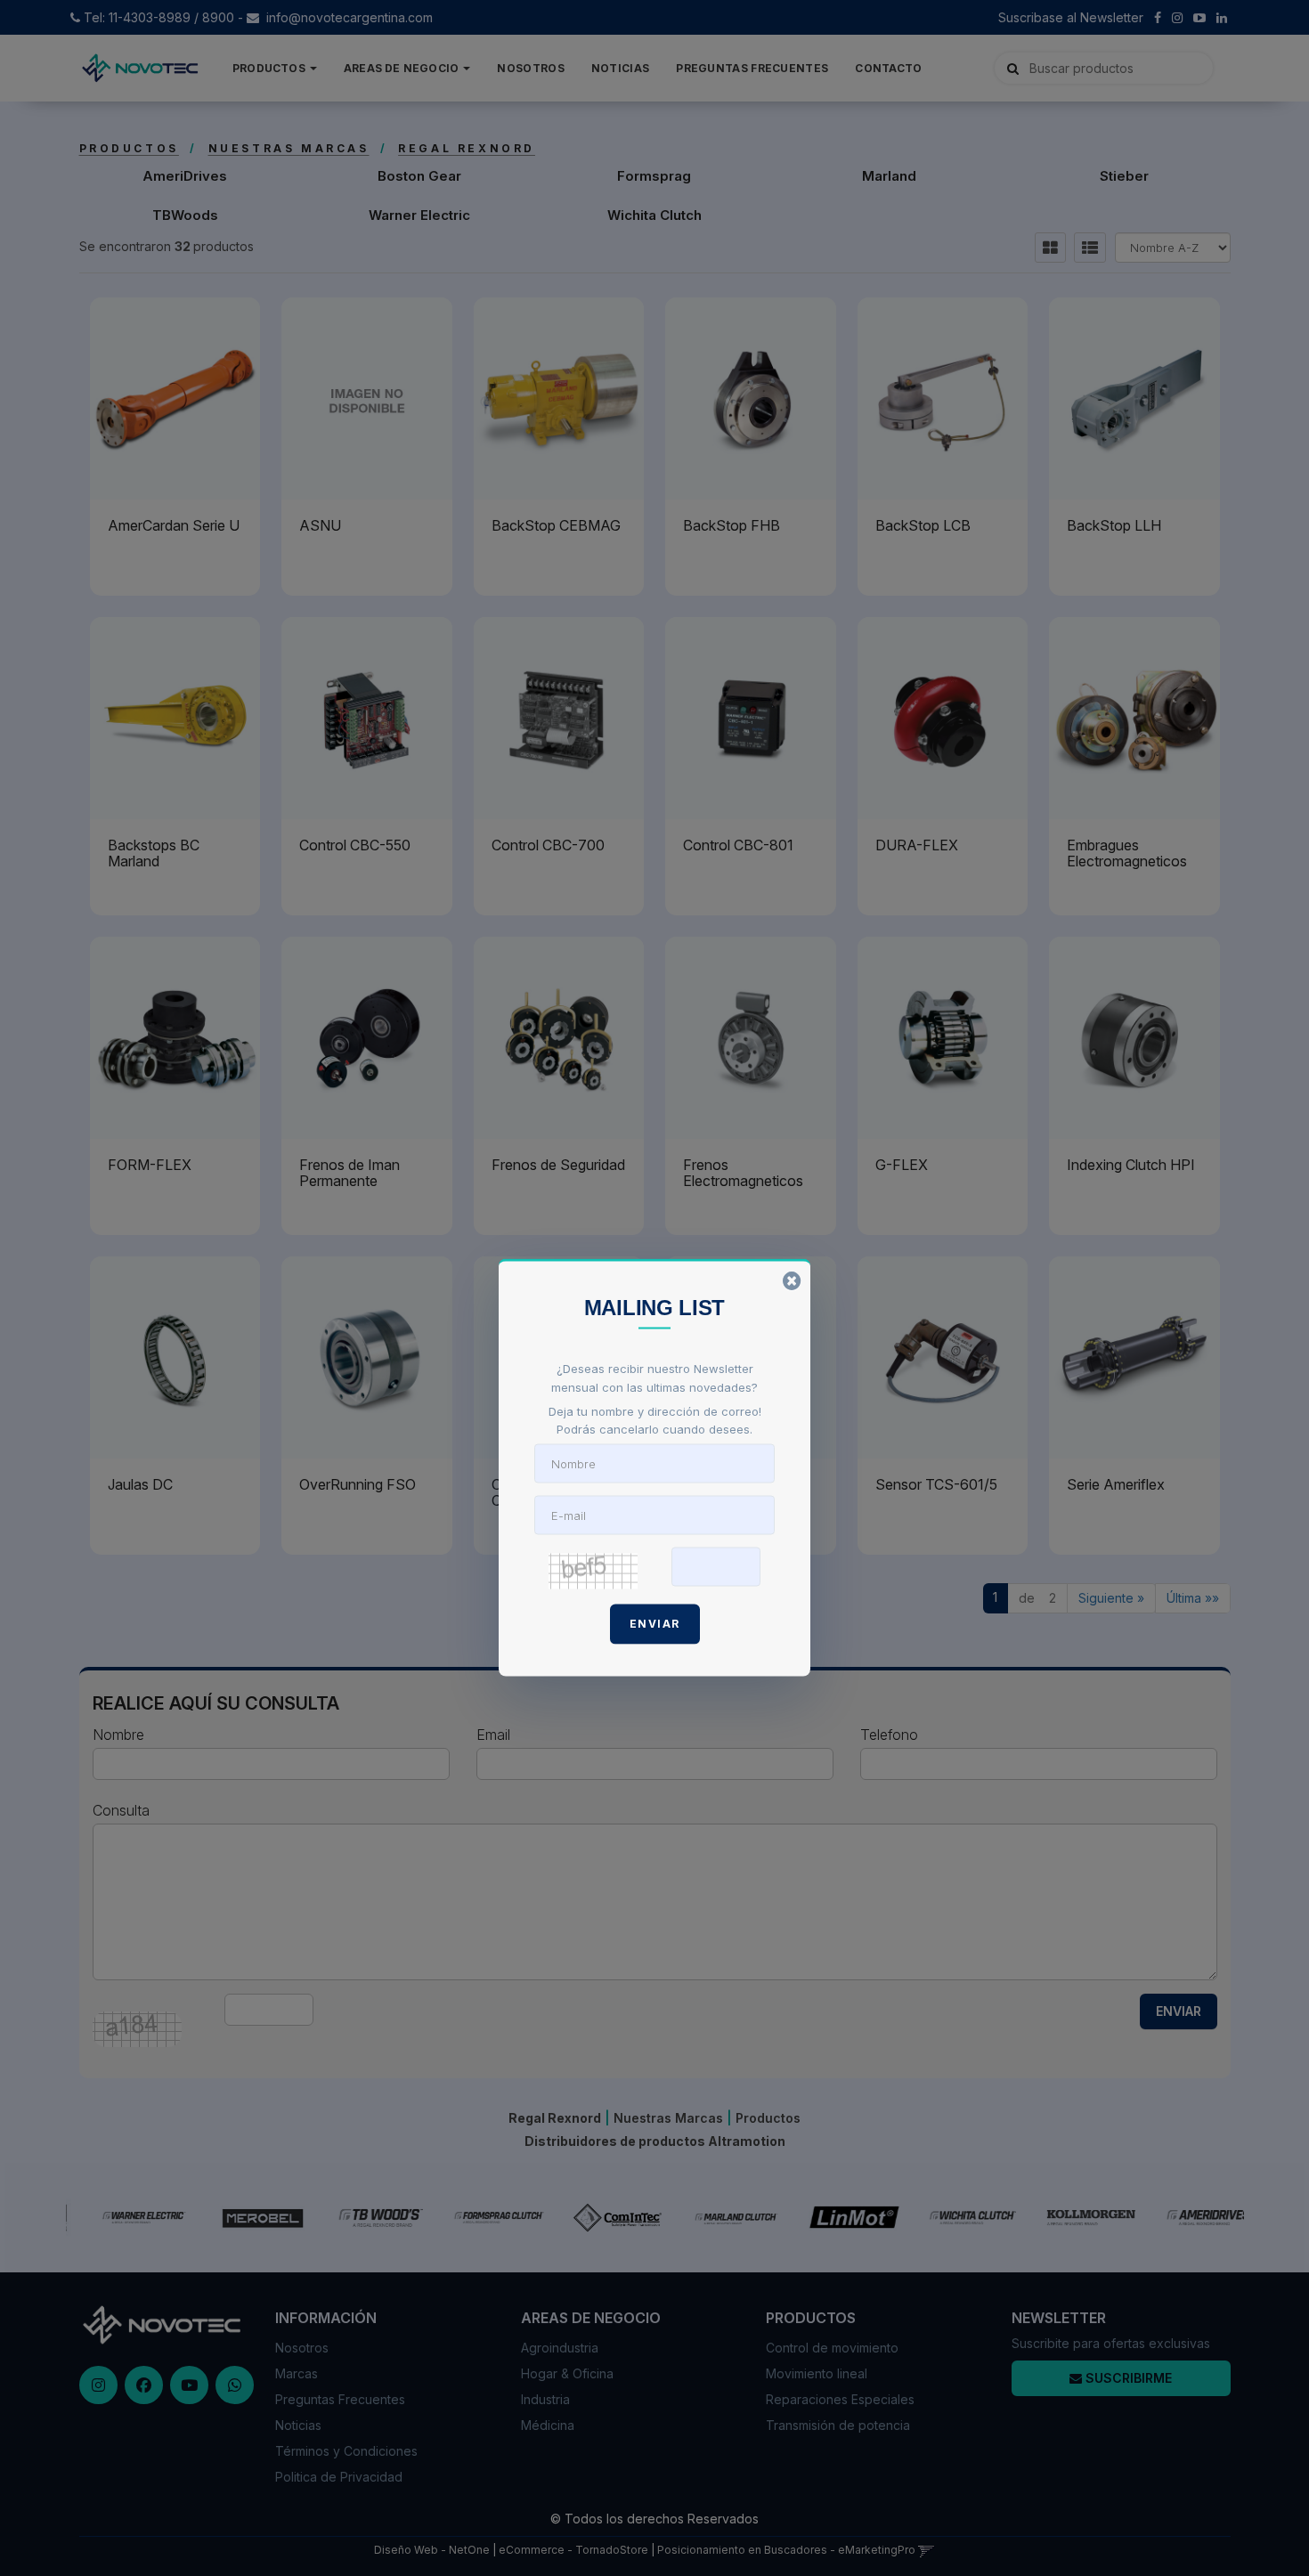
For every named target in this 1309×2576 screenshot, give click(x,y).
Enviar (655, 1624)
